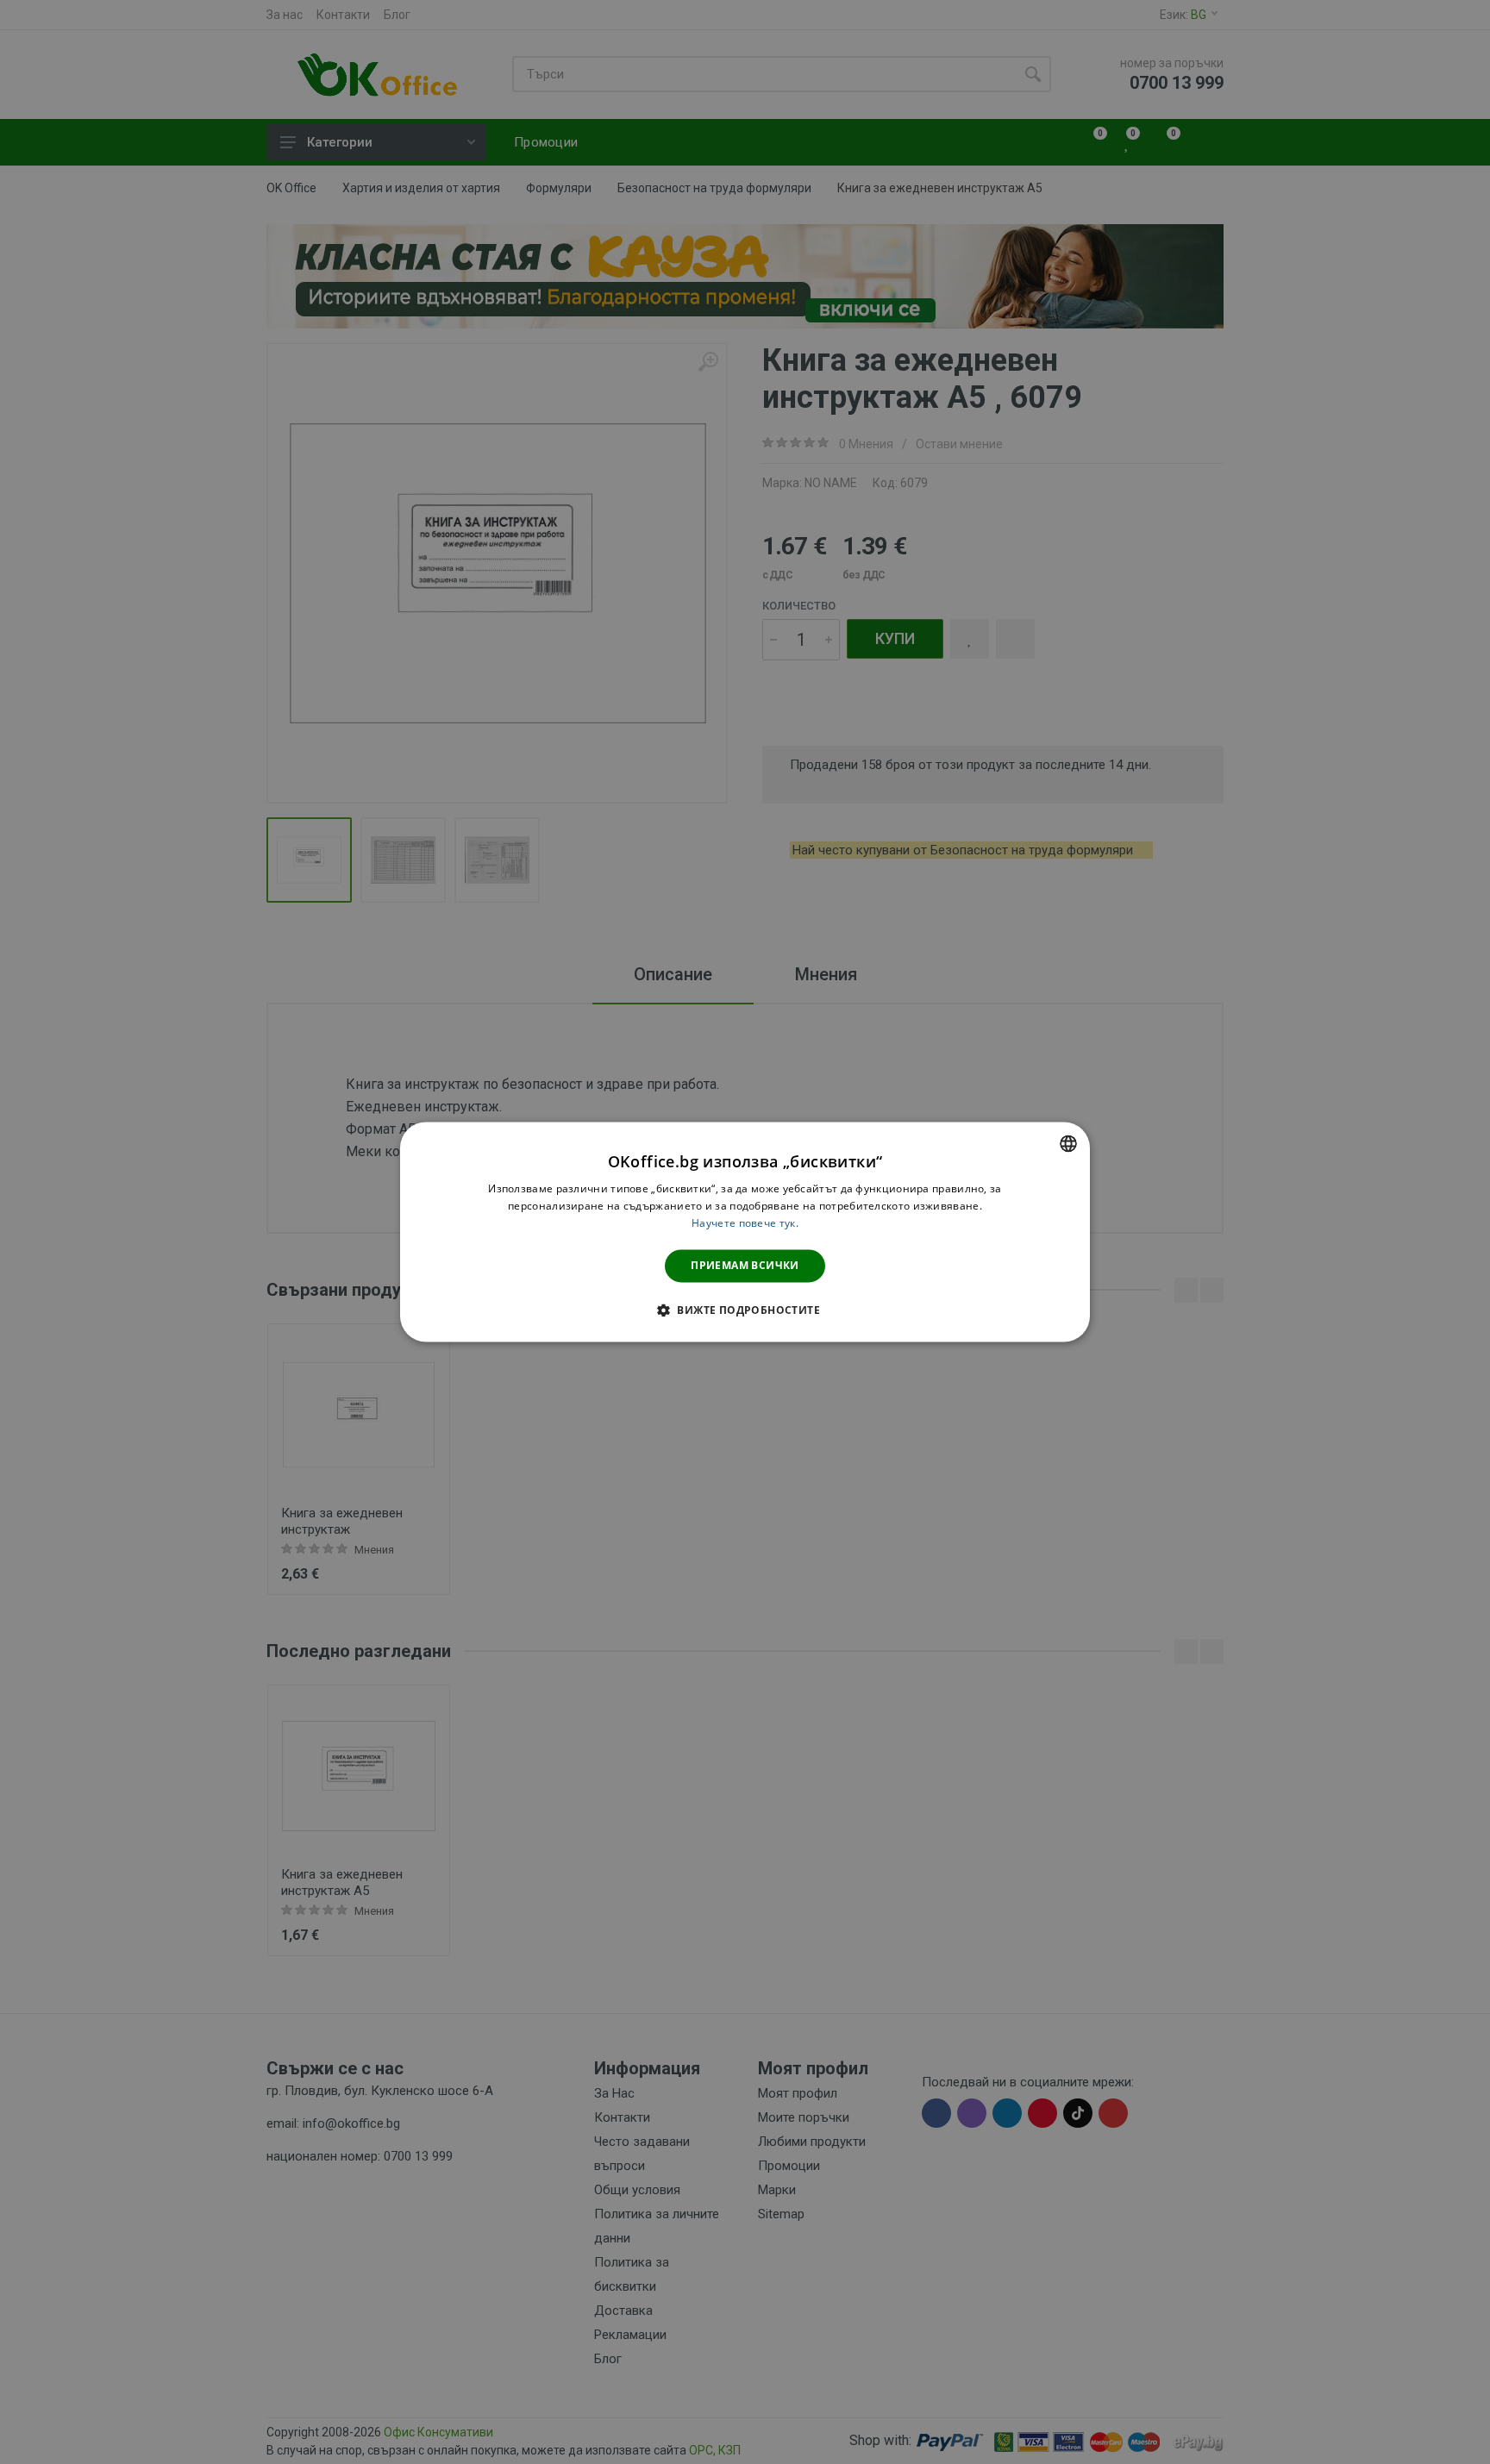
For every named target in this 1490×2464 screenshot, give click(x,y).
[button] (745, 1310)
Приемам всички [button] (745, 1265)
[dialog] (745, 1232)
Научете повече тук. (745, 1223)
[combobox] (1068, 1143)
